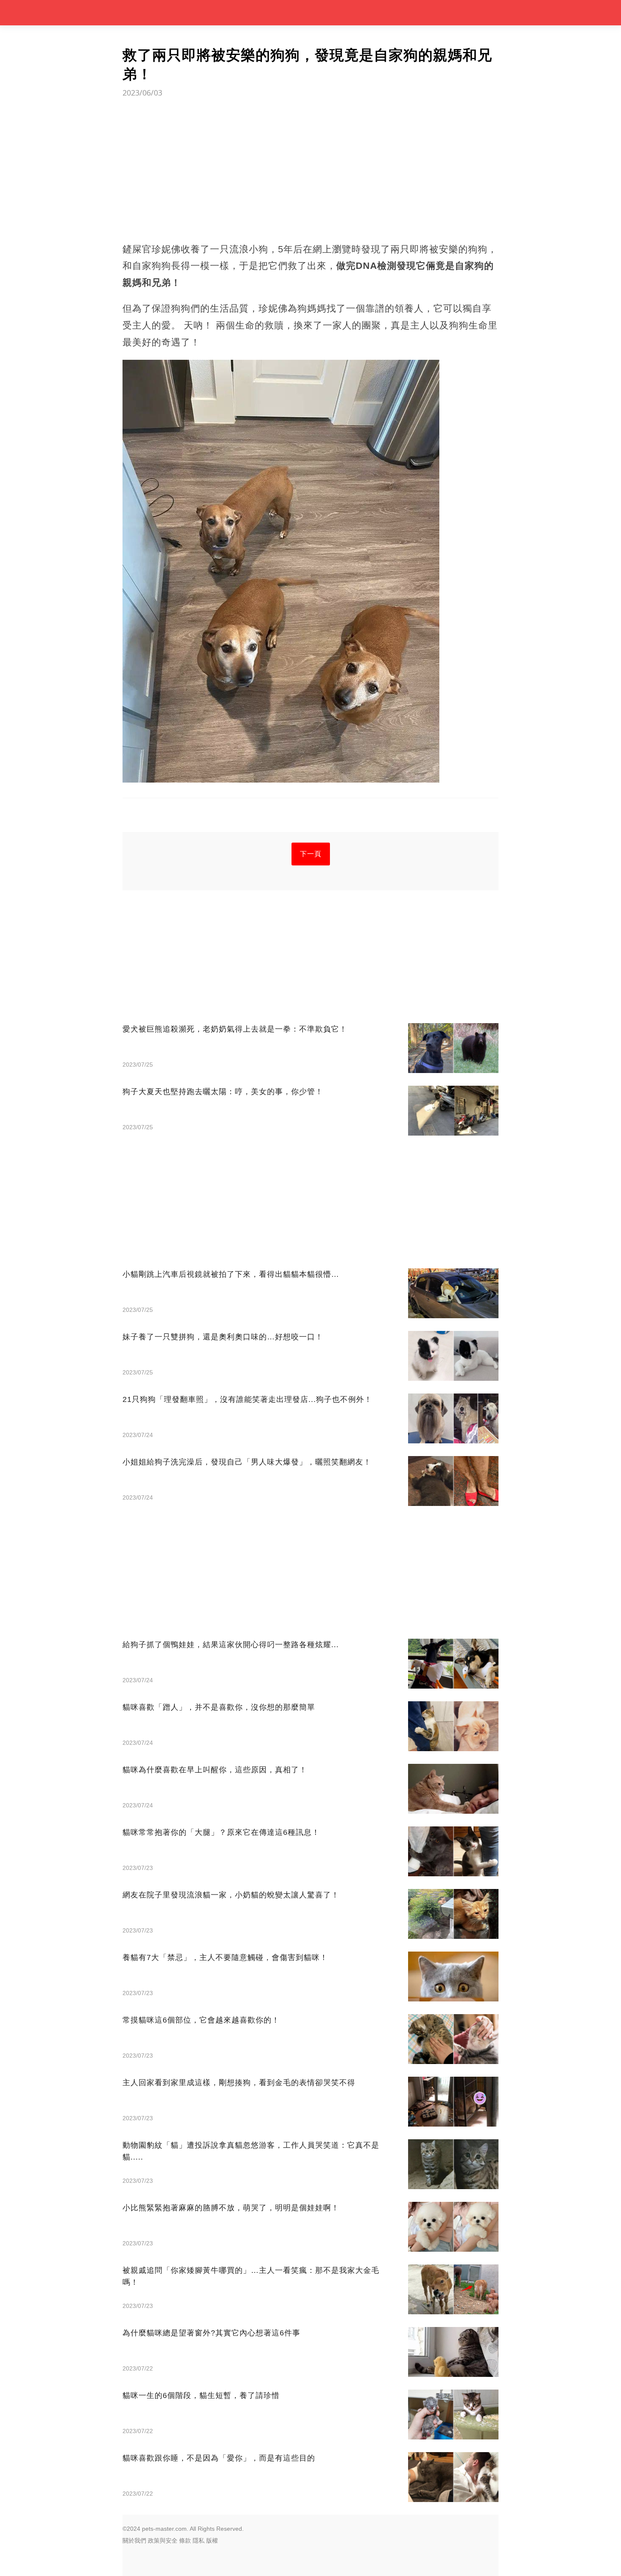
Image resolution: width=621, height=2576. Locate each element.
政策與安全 (163, 2540)
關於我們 (134, 2540)
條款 (185, 2540)
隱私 (199, 2540)
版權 (212, 2540)
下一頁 (311, 854)
